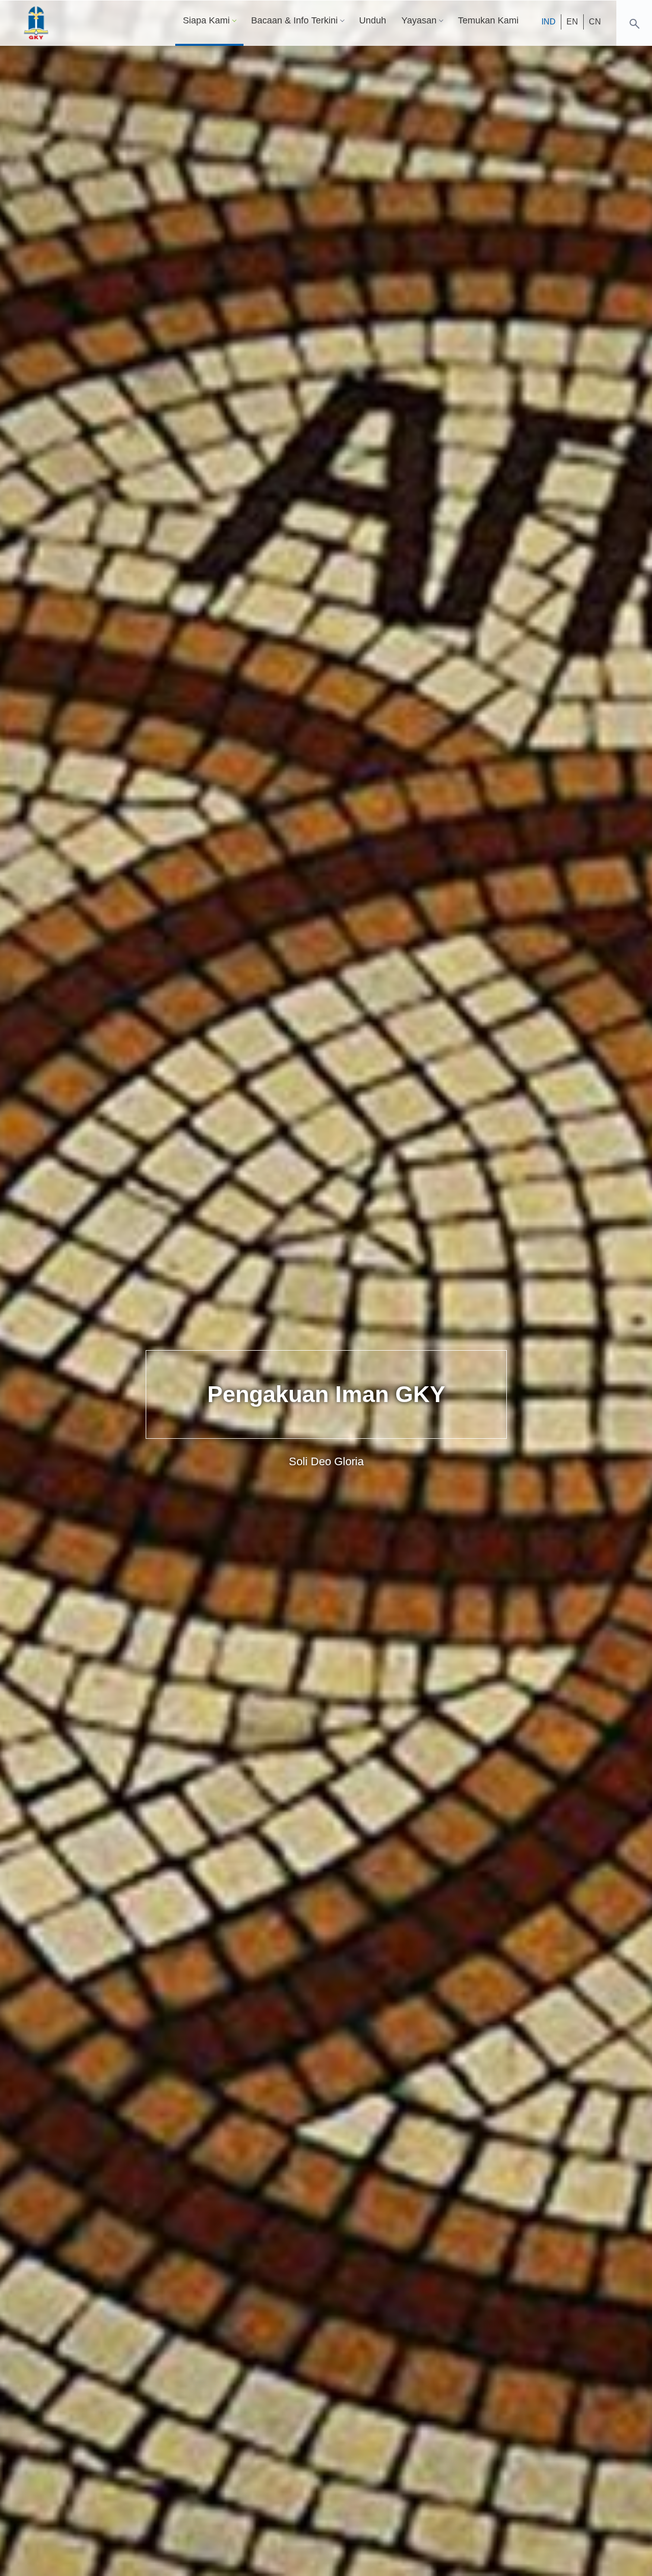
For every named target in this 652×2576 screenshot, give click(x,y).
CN (595, 22)
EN (572, 22)
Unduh (373, 20)
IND (549, 22)
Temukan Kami (488, 20)
